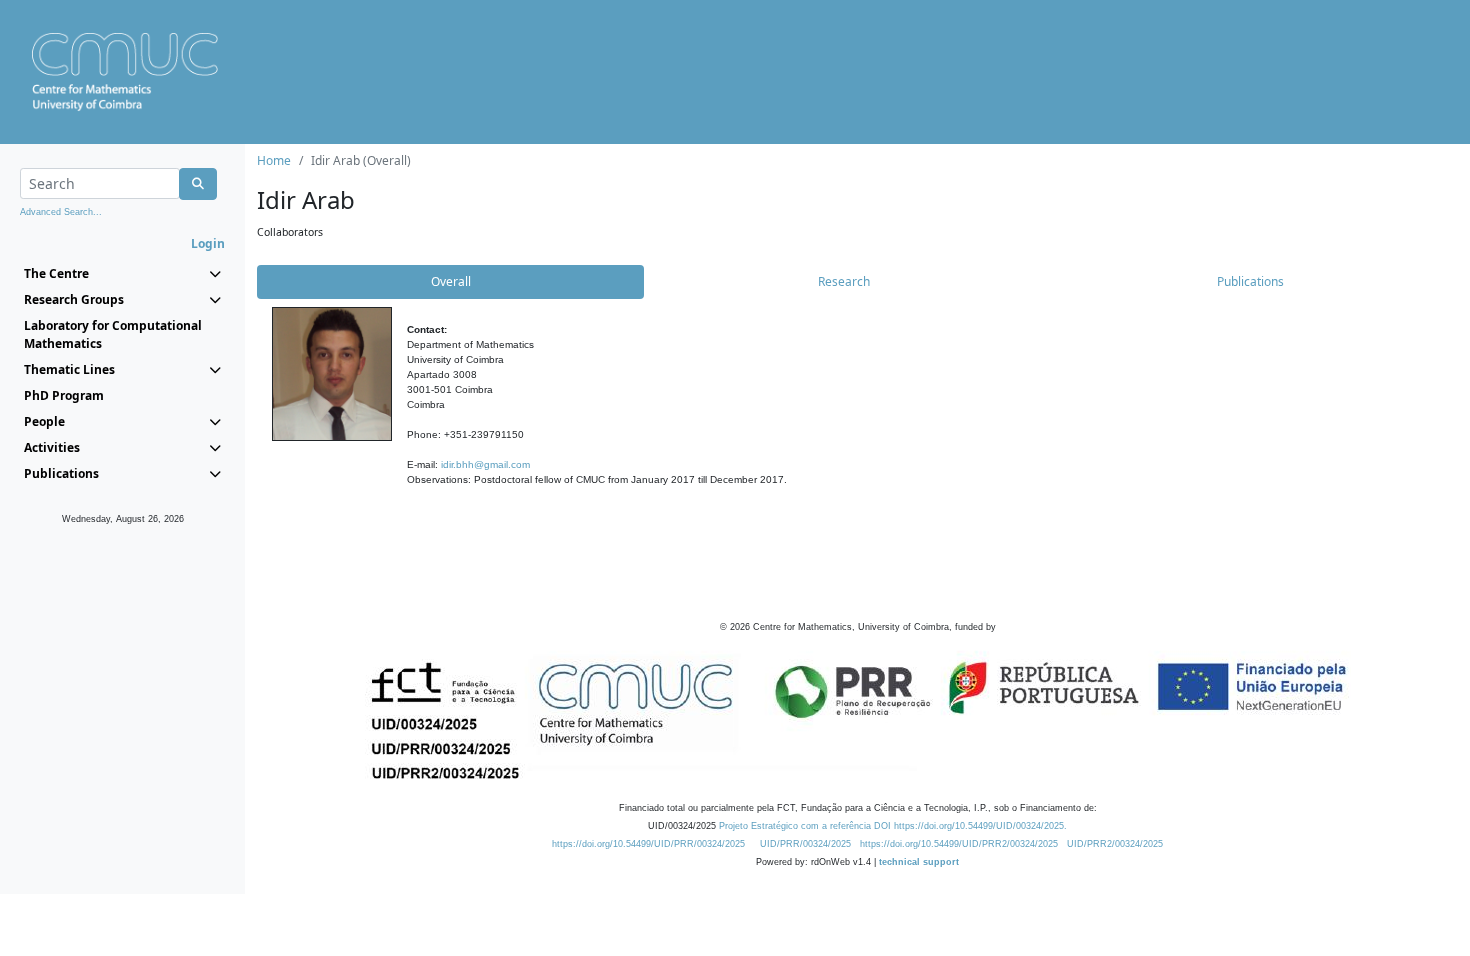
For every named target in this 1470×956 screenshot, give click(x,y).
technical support (919, 862)
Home (274, 160)
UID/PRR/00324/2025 (805, 844)
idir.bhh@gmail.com (485, 464)
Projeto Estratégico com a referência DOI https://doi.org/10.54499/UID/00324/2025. (893, 826)
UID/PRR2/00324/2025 (1115, 844)
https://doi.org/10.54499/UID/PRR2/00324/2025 (959, 844)
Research (844, 281)
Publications (1250, 281)
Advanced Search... (61, 212)
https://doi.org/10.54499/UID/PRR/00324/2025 (648, 844)
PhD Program (64, 395)
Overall (451, 281)
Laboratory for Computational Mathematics (113, 334)
